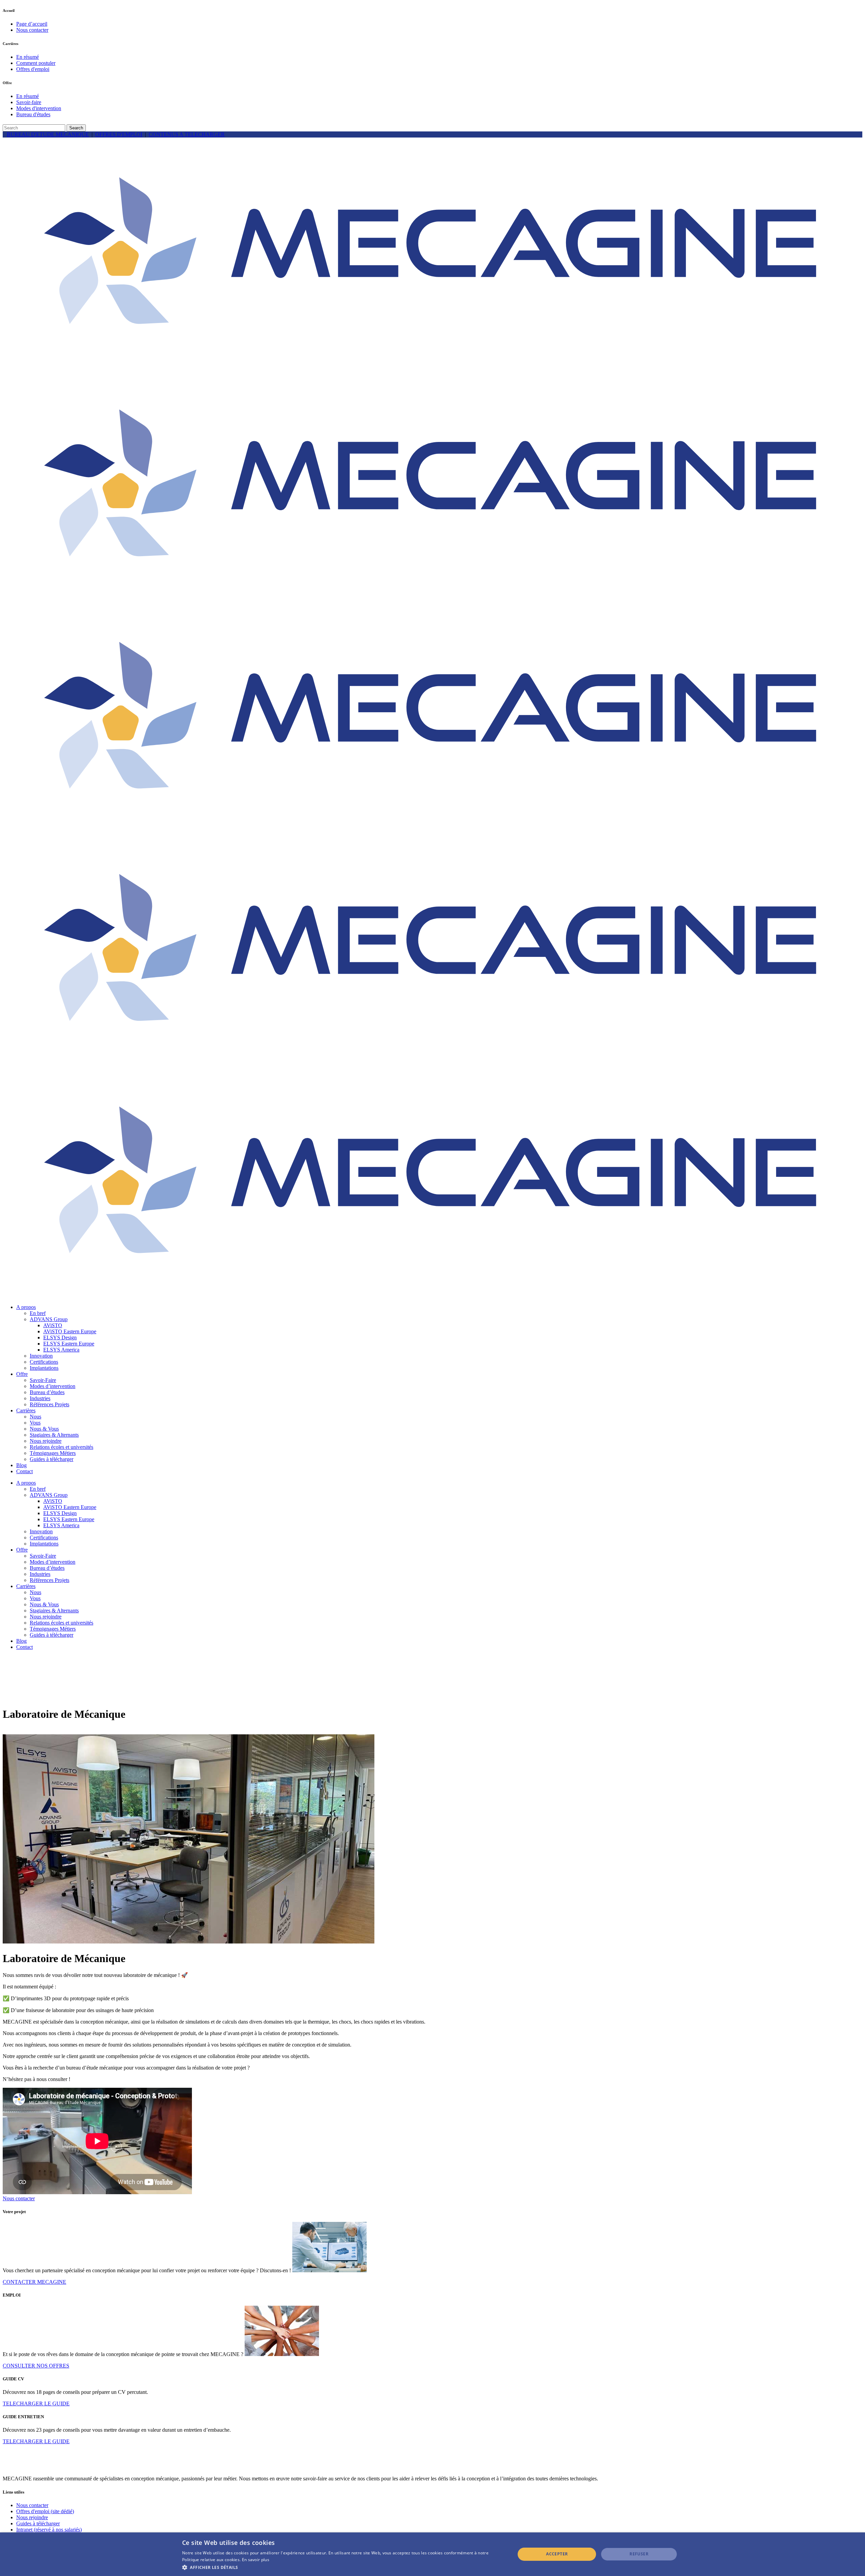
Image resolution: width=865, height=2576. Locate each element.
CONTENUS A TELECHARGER (187, 134)
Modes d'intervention (39, 108)
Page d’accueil (32, 24)
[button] (344, 2567)
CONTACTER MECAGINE (34, 2282)
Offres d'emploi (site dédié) (45, 2511)
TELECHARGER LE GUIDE (36, 2404)
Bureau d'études (33, 114)
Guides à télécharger (38, 2523)
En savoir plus (256, 2560)
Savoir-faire (29, 102)
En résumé (28, 57)
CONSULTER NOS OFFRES (36, 2366)
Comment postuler (36, 63)
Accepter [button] (557, 2554)
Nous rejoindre (32, 2517)
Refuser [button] (639, 2554)
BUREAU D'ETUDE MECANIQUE (48, 134)
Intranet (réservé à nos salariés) (49, 2530)
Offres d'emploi (33, 69)
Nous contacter (32, 30)
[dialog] (432, 2554)
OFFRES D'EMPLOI (119, 134)
